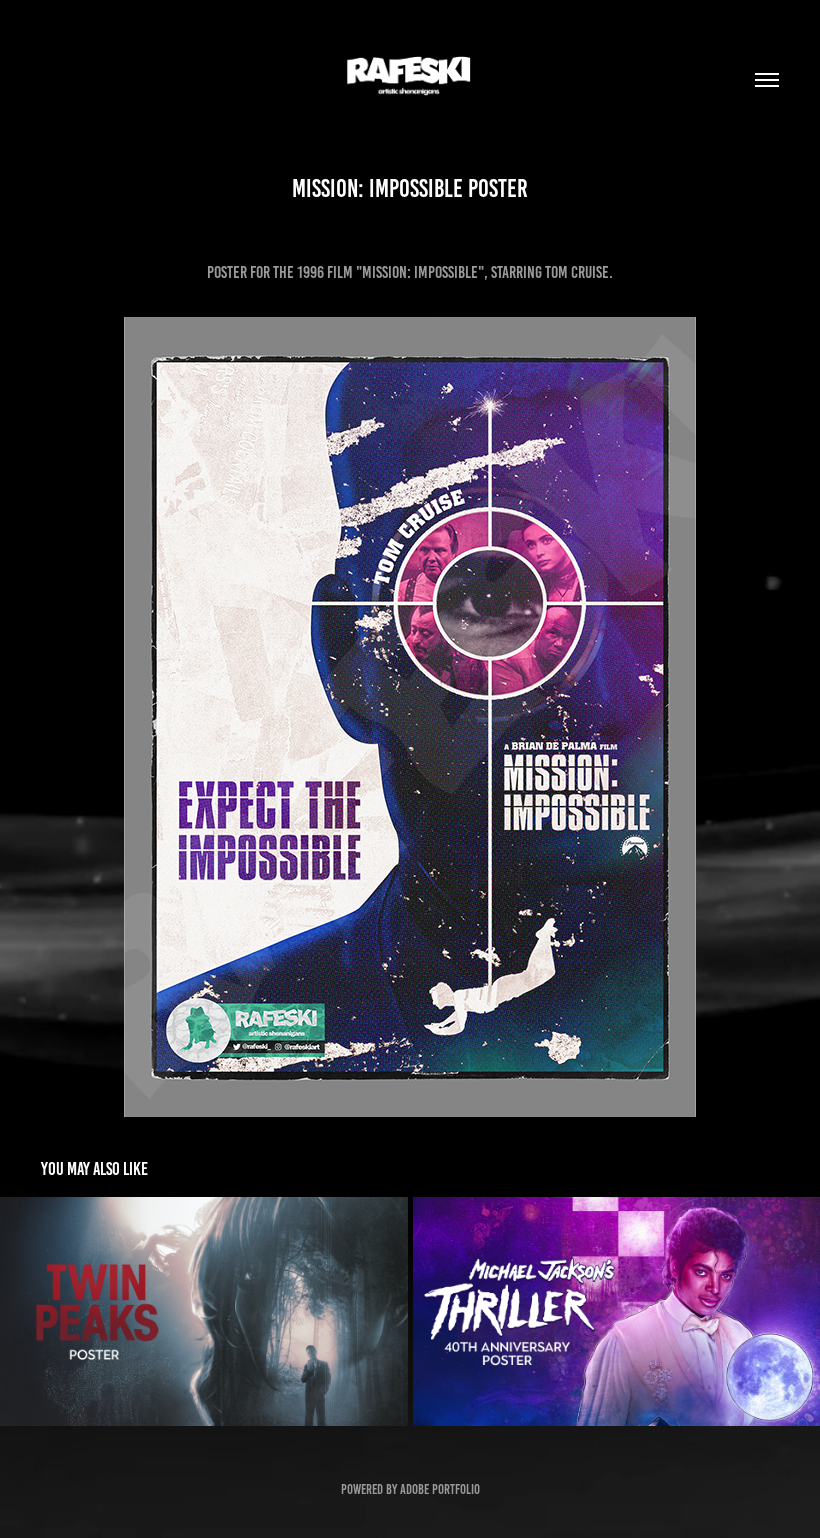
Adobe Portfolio (440, 1489)
